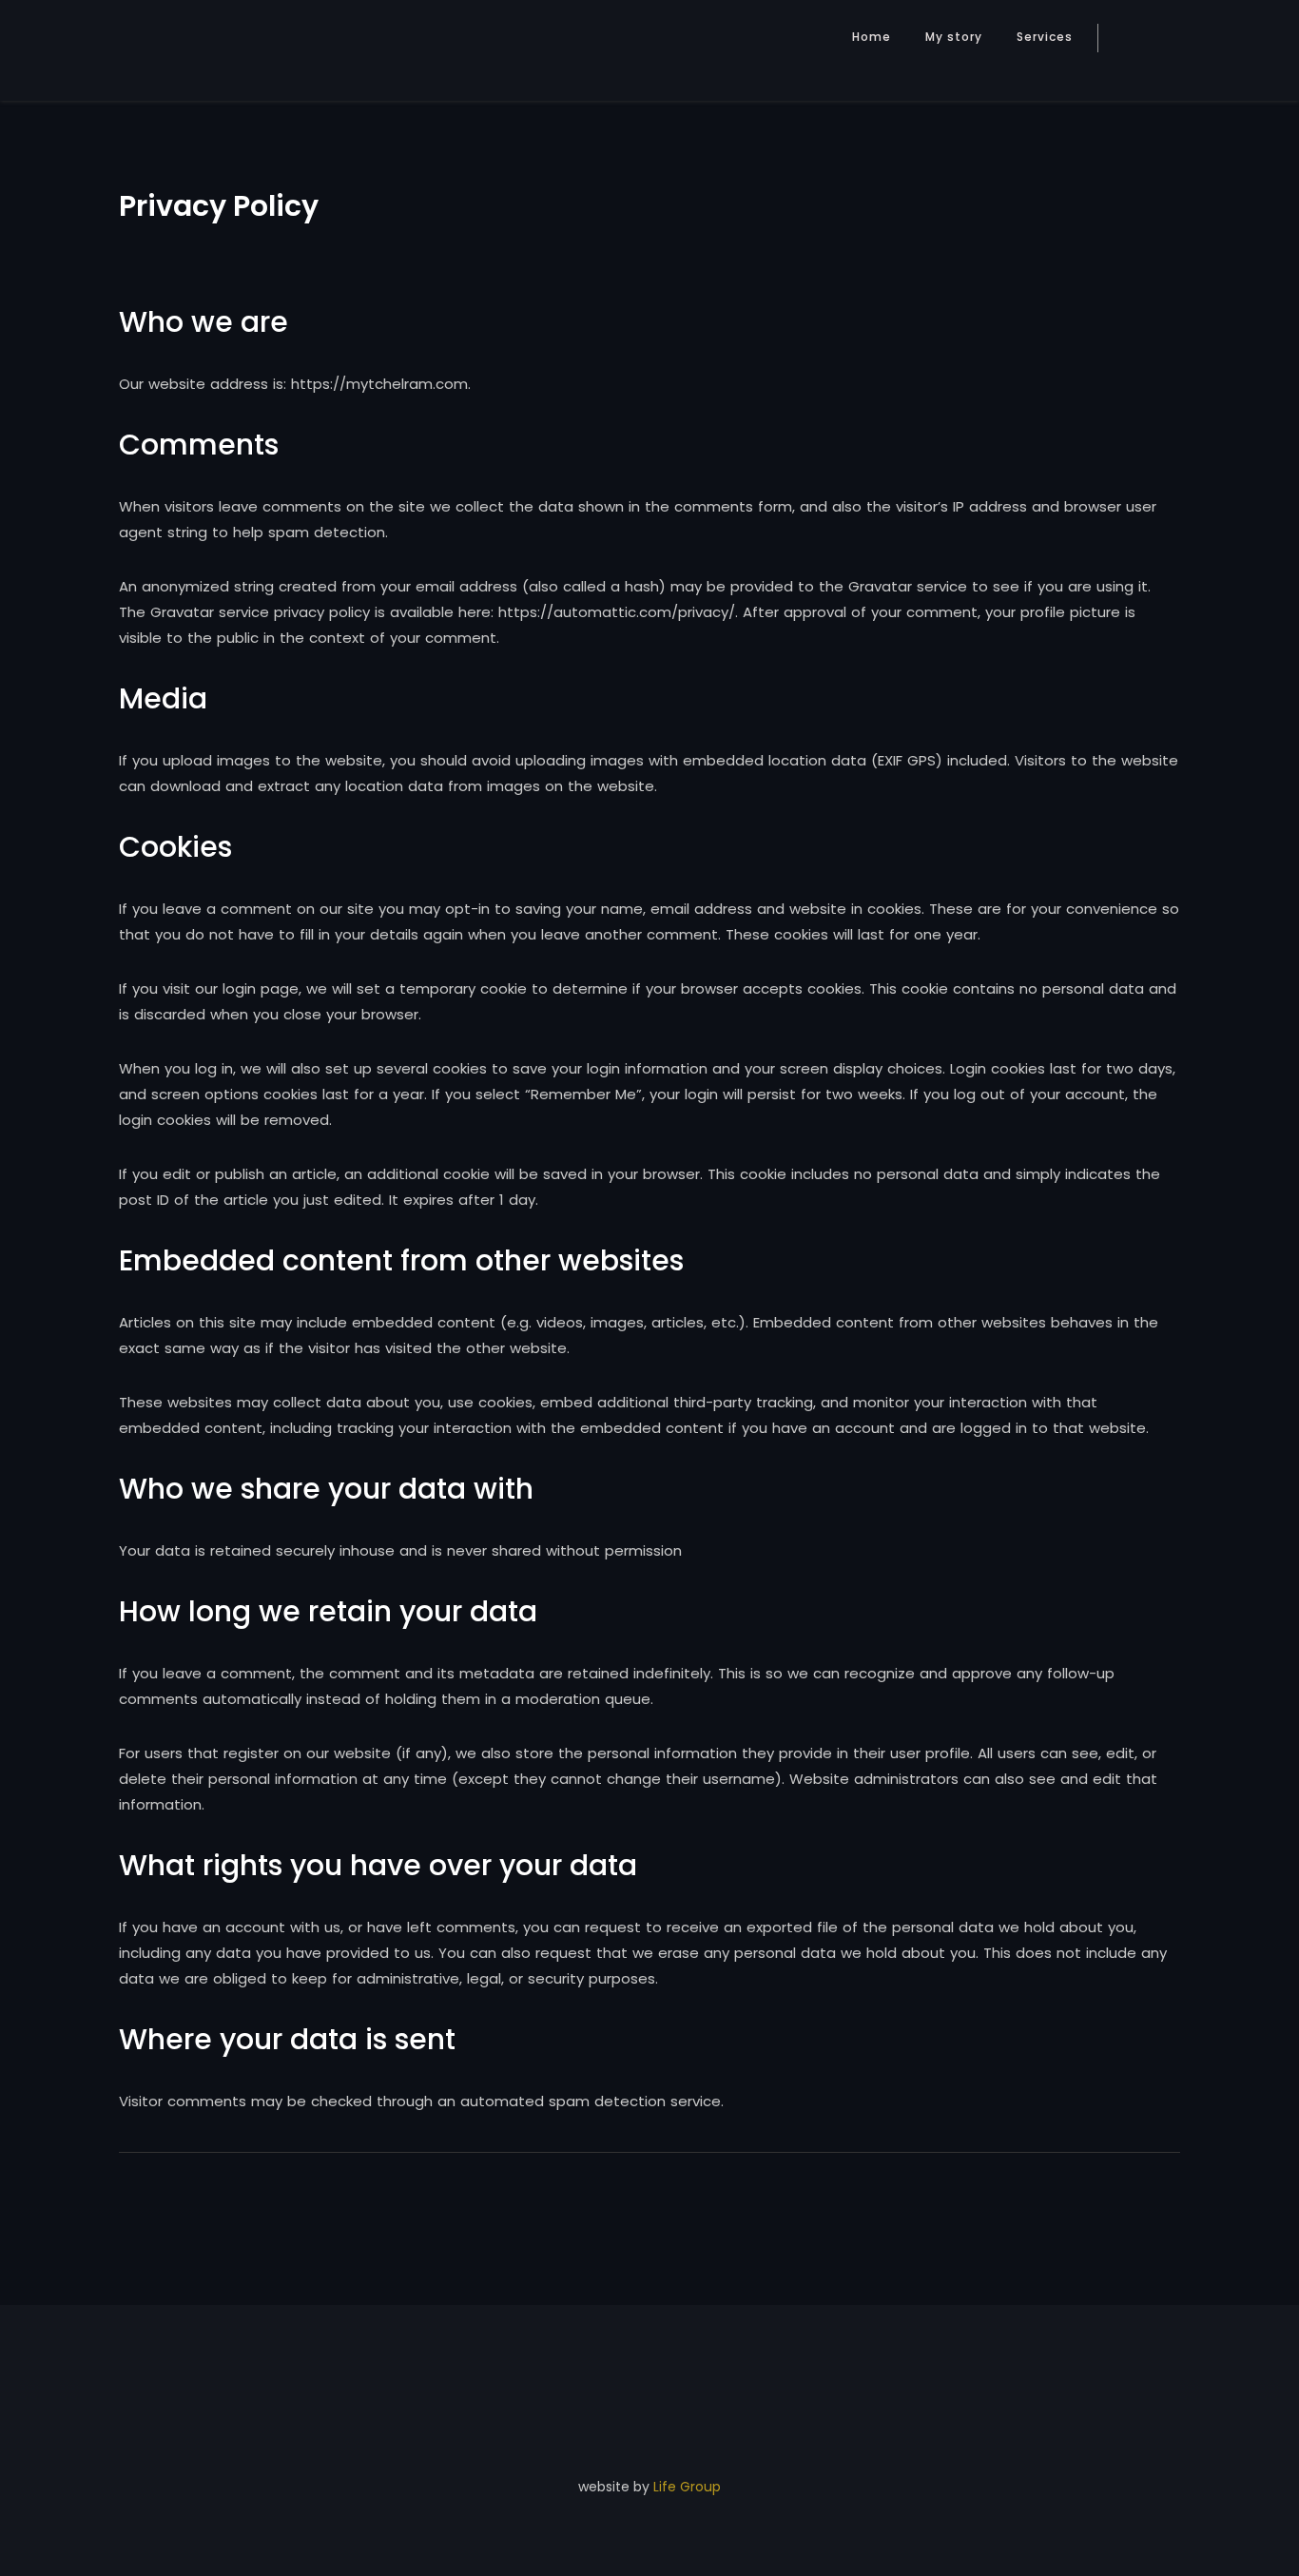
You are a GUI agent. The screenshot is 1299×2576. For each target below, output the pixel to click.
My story (954, 37)
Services (1045, 37)
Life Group (687, 2487)
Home (872, 37)
